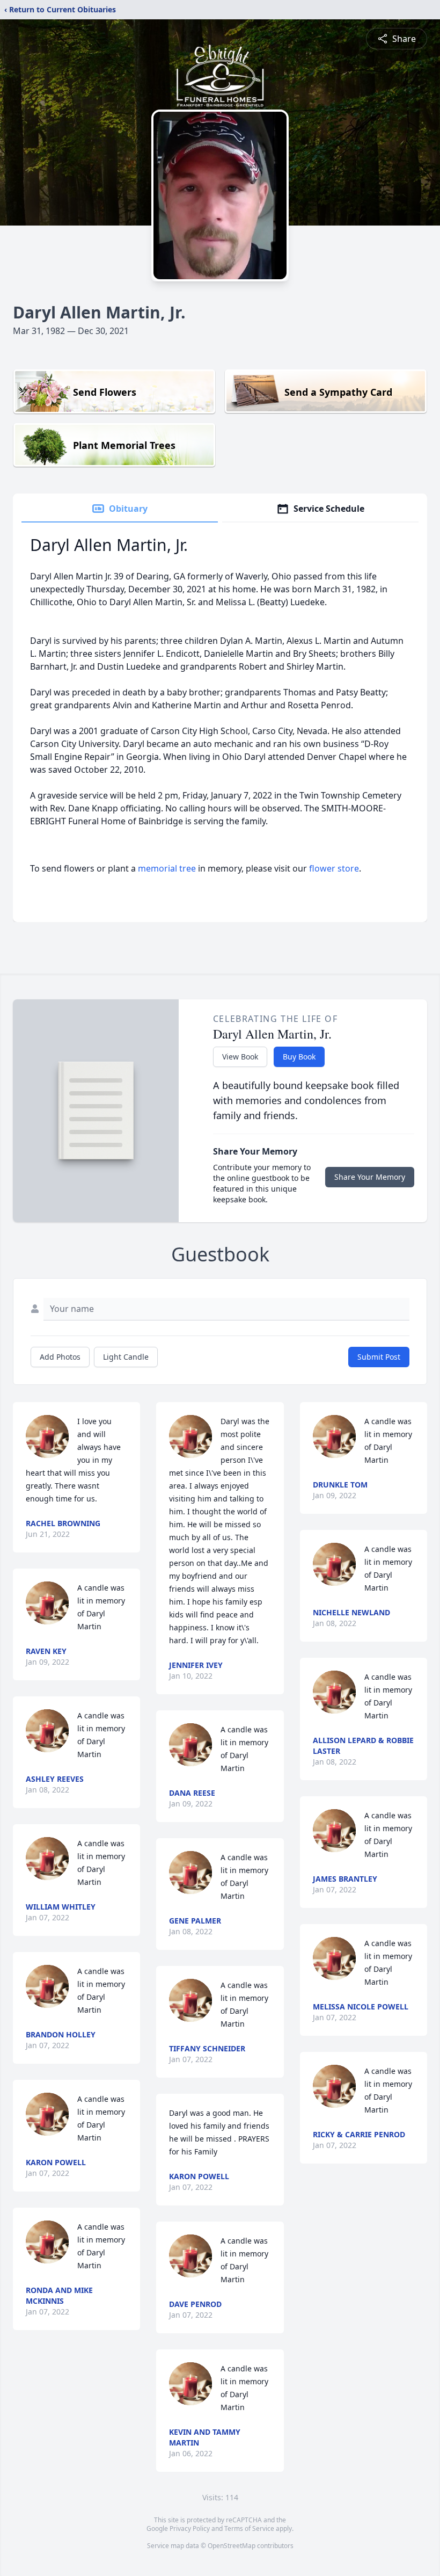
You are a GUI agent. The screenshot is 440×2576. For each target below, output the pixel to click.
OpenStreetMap (232, 2546)
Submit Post (379, 1357)
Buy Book (299, 1057)
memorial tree (167, 868)
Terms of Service (249, 2528)
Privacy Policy (190, 2528)
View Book (240, 1057)
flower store (334, 868)
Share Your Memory (370, 1177)
